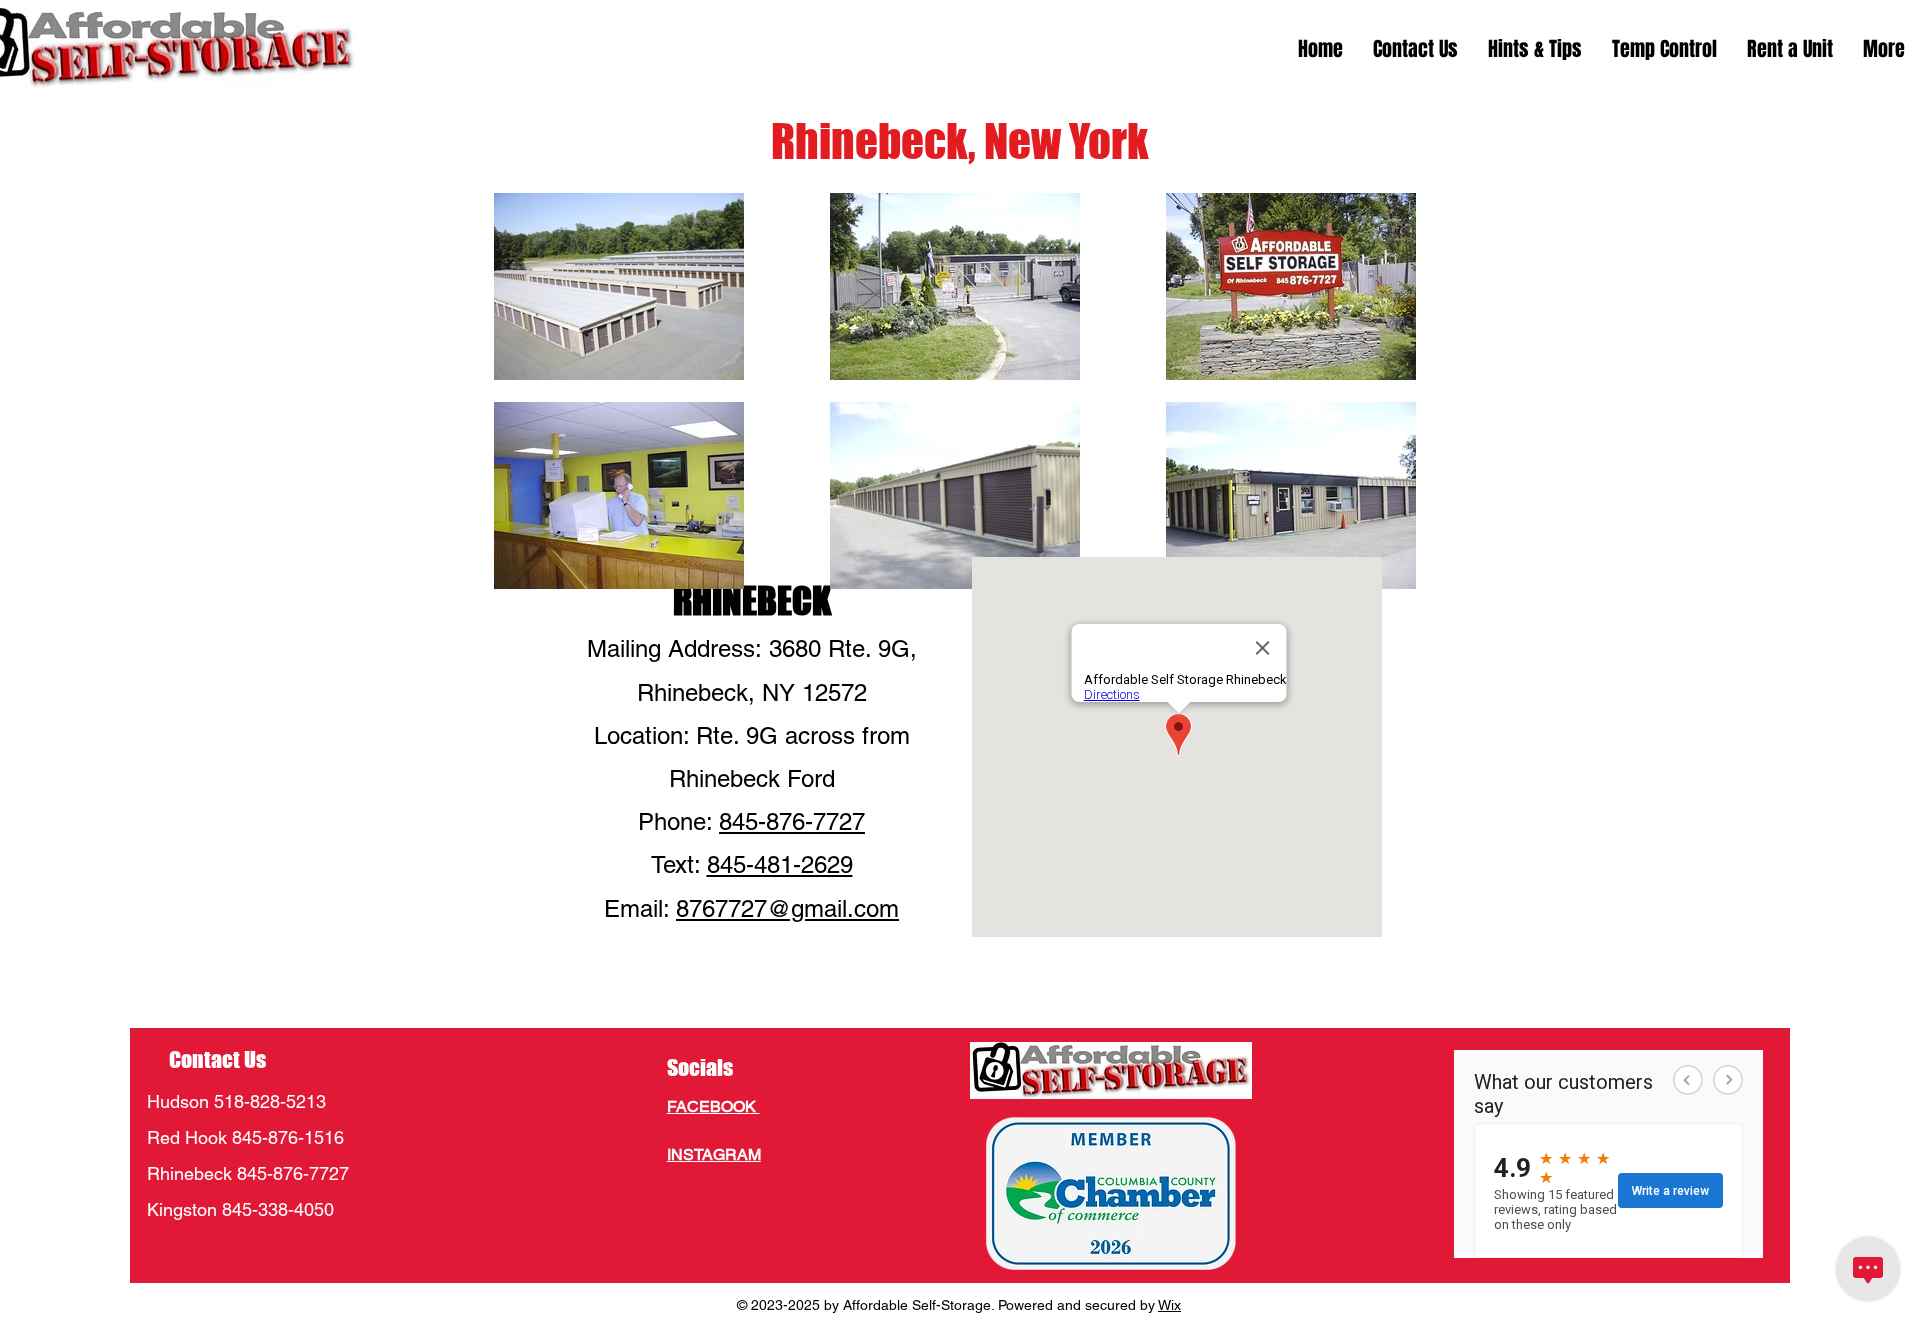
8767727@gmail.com (787, 908)
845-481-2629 (780, 864)
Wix (1169, 1305)
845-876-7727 (792, 821)
